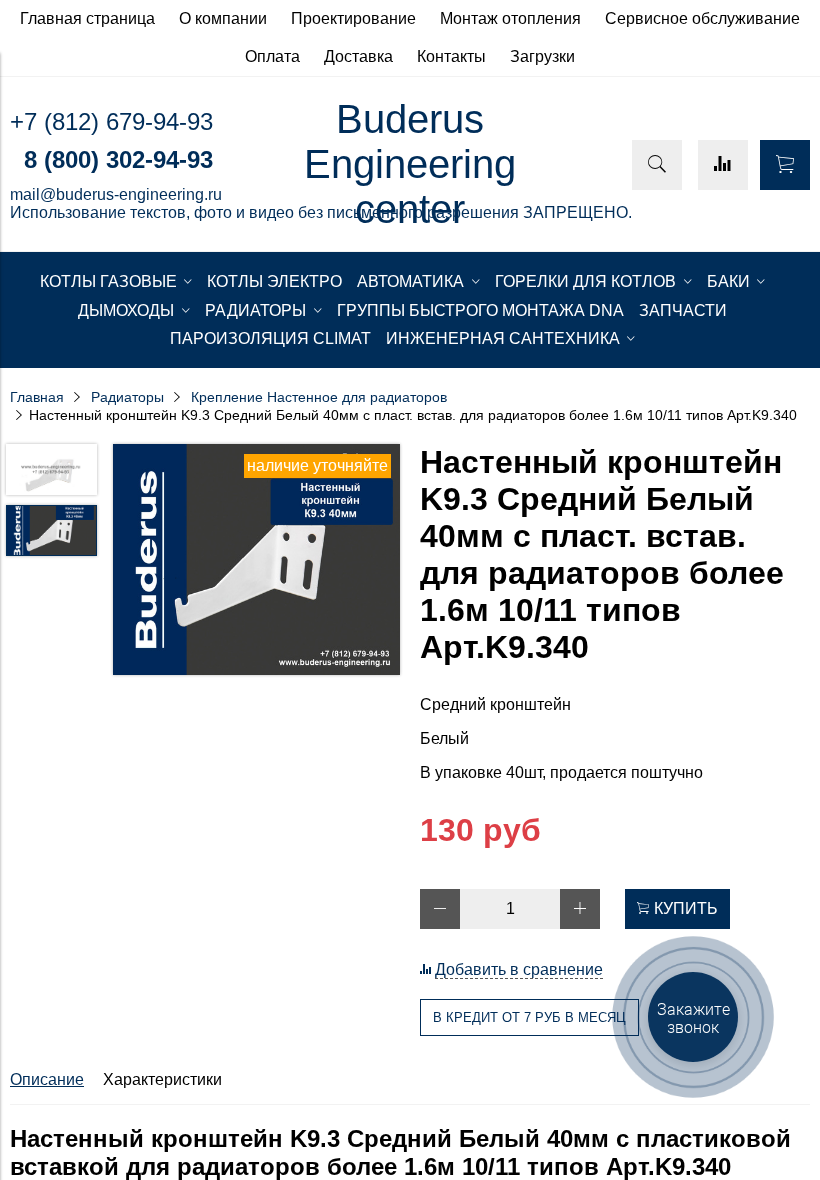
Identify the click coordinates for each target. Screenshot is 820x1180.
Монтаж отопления (510, 18)
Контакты (451, 56)
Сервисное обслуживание (702, 18)
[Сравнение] (723, 165)
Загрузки (542, 56)
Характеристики (162, 1079)
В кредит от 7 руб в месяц (529, 1017)
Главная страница (87, 18)
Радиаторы (127, 397)
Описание (47, 1079)
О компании (223, 18)
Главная (37, 397)
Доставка (358, 56)
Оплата (272, 56)
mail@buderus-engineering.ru (116, 194)
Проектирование (353, 18)
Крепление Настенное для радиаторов (319, 397)
